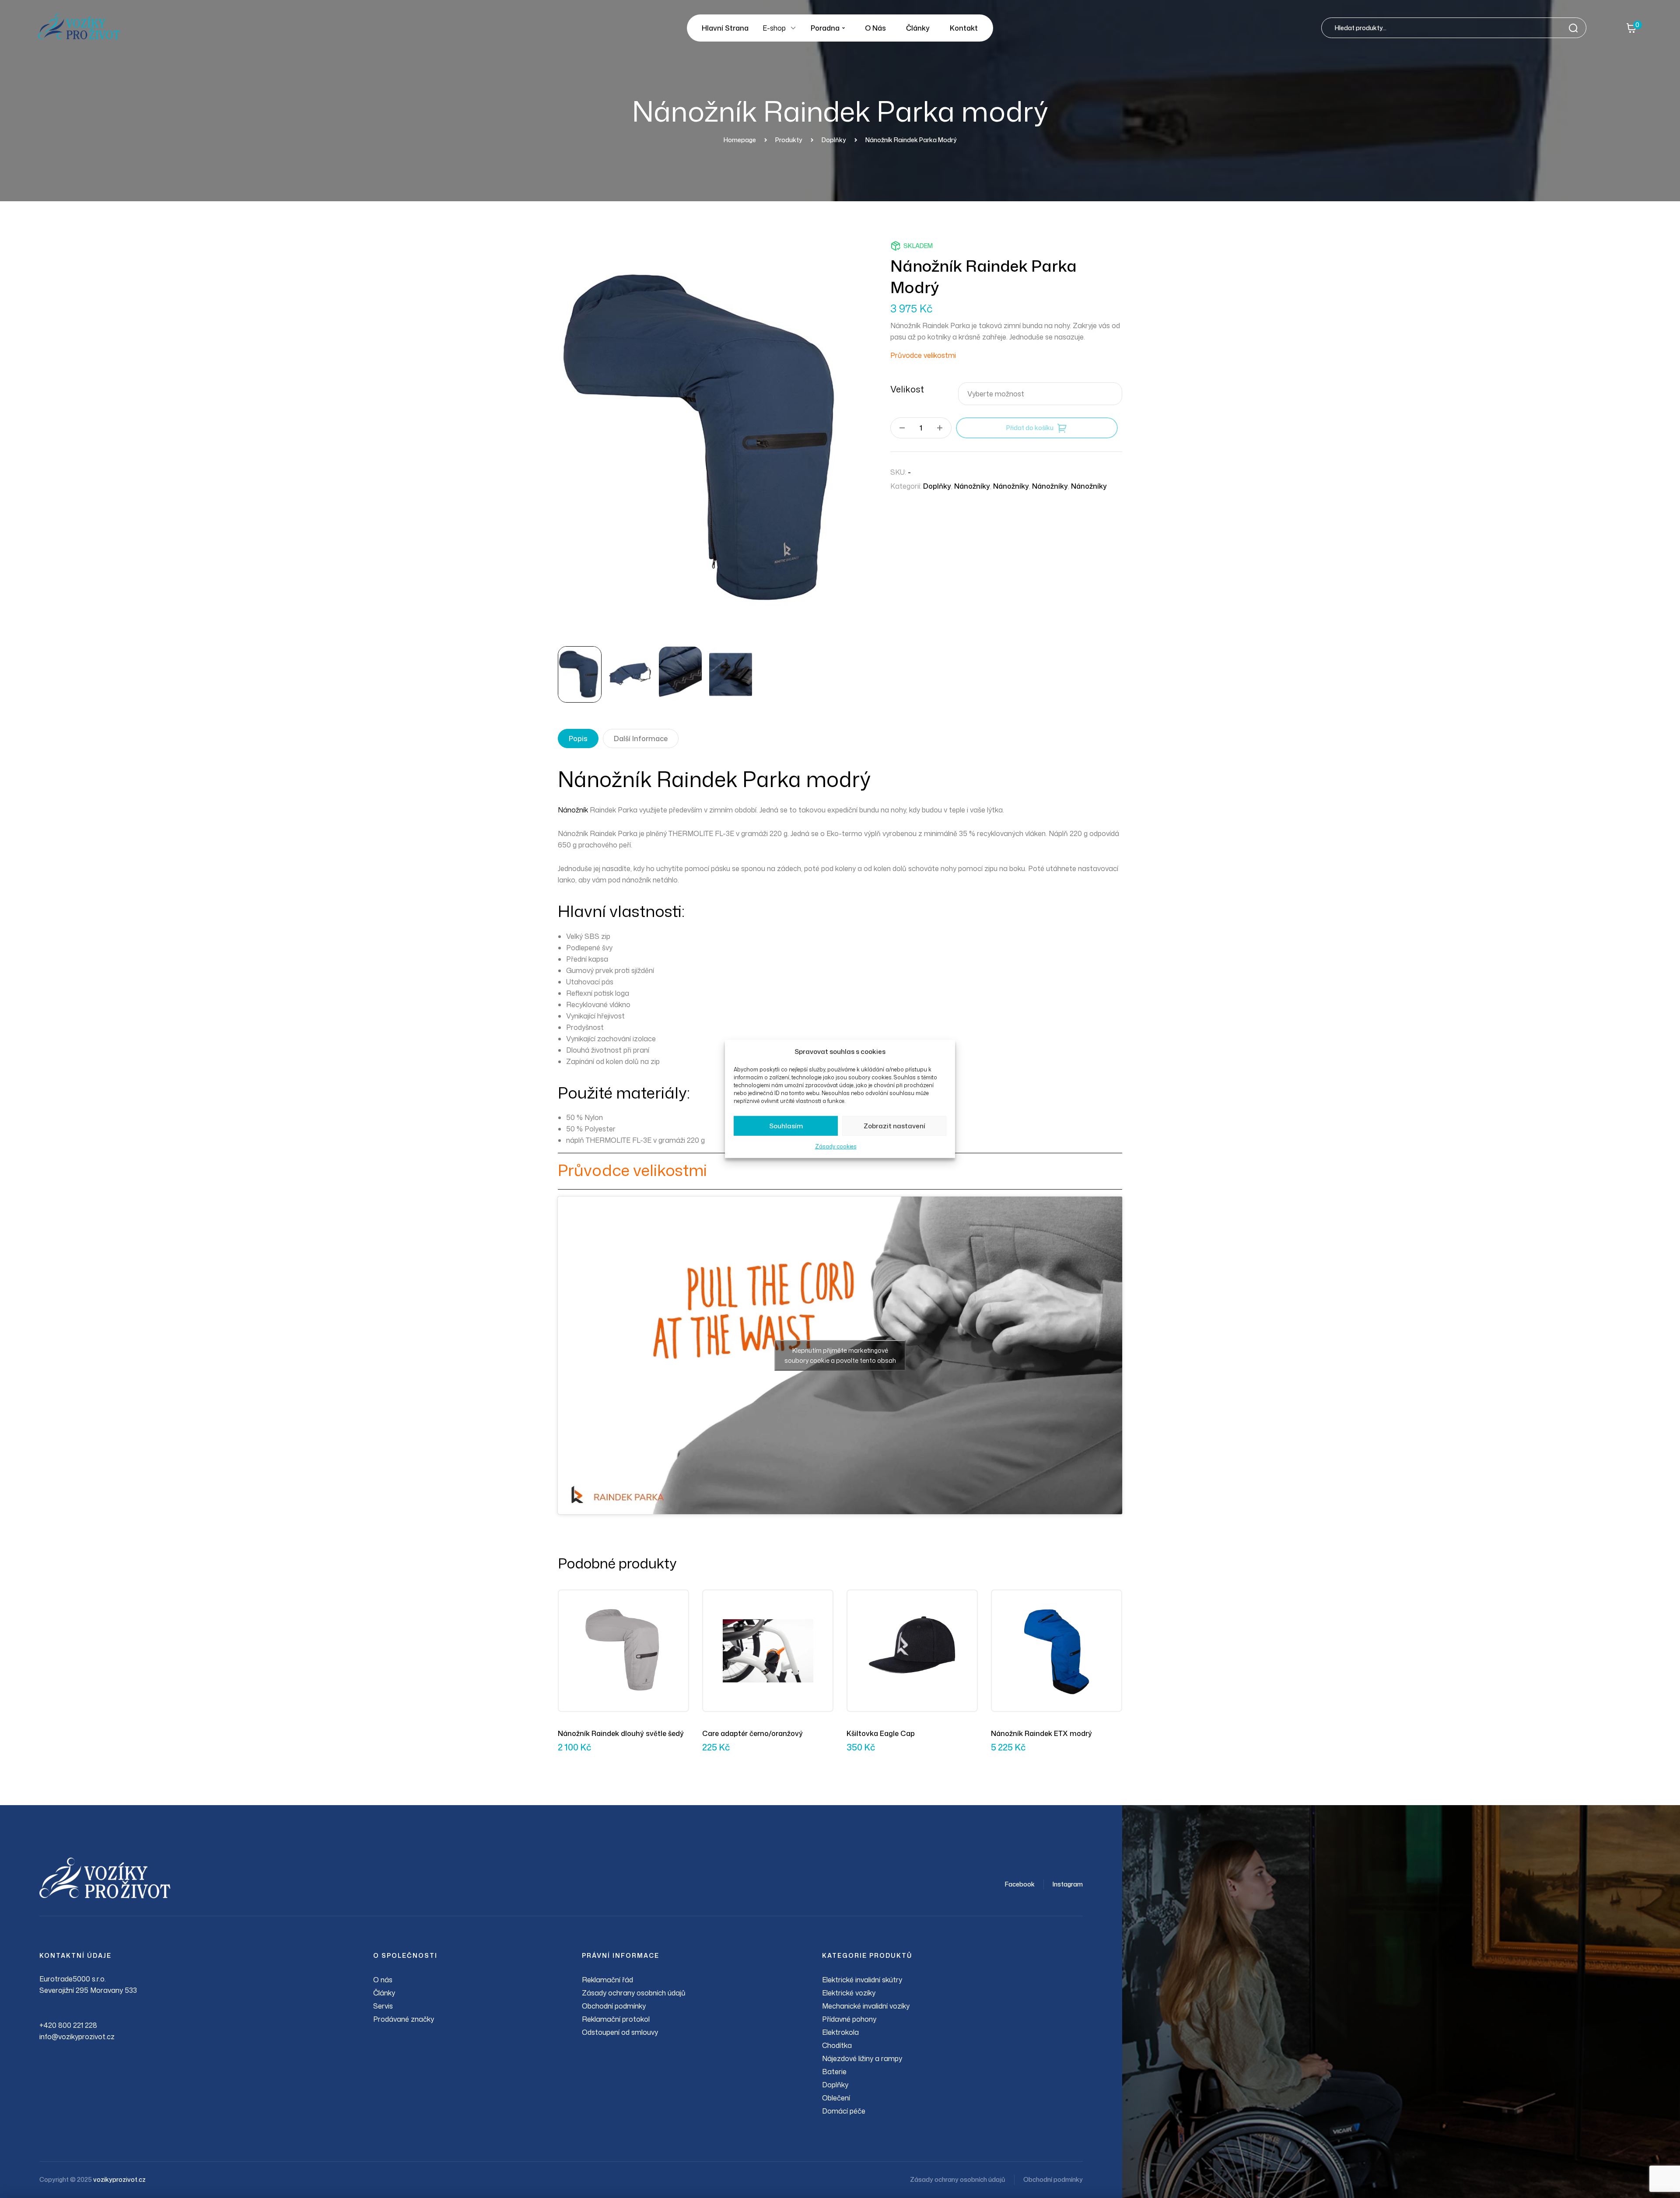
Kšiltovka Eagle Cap (881, 1733)
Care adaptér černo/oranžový (752, 1733)
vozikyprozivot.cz (119, 2179)
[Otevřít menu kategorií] (793, 28)
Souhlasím (786, 1126)
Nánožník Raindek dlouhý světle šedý (621, 1733)
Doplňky (937, 486)
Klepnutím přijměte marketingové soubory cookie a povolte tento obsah (840, 1355)
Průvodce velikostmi (923, 355)
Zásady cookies (836, 1146)
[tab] (578, 738)
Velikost (907, 389)
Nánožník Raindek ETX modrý (1041, 1733)
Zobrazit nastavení (894, 1126)
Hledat (1576, 28)
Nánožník (573, 810)
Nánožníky (972, 486)
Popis (578, 738)
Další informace (641, 738)
